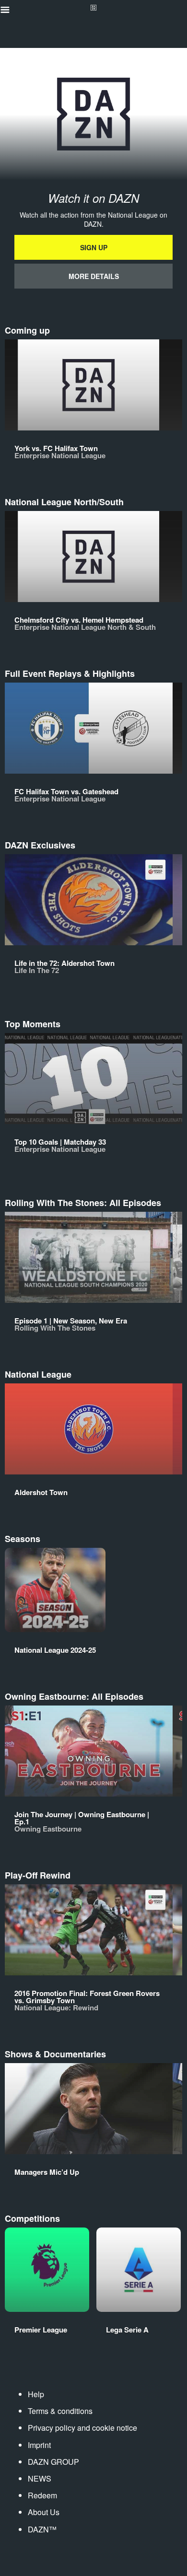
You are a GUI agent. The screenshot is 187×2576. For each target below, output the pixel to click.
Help (36, 2394)
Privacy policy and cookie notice (82, 2428)
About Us (44, 2512)
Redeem (42, 2495)
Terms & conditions (60, 2411)
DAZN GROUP (53, 2462)
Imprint (39, 2445)
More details (94, 276)
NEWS (40, 2478)
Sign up (94, 247)
